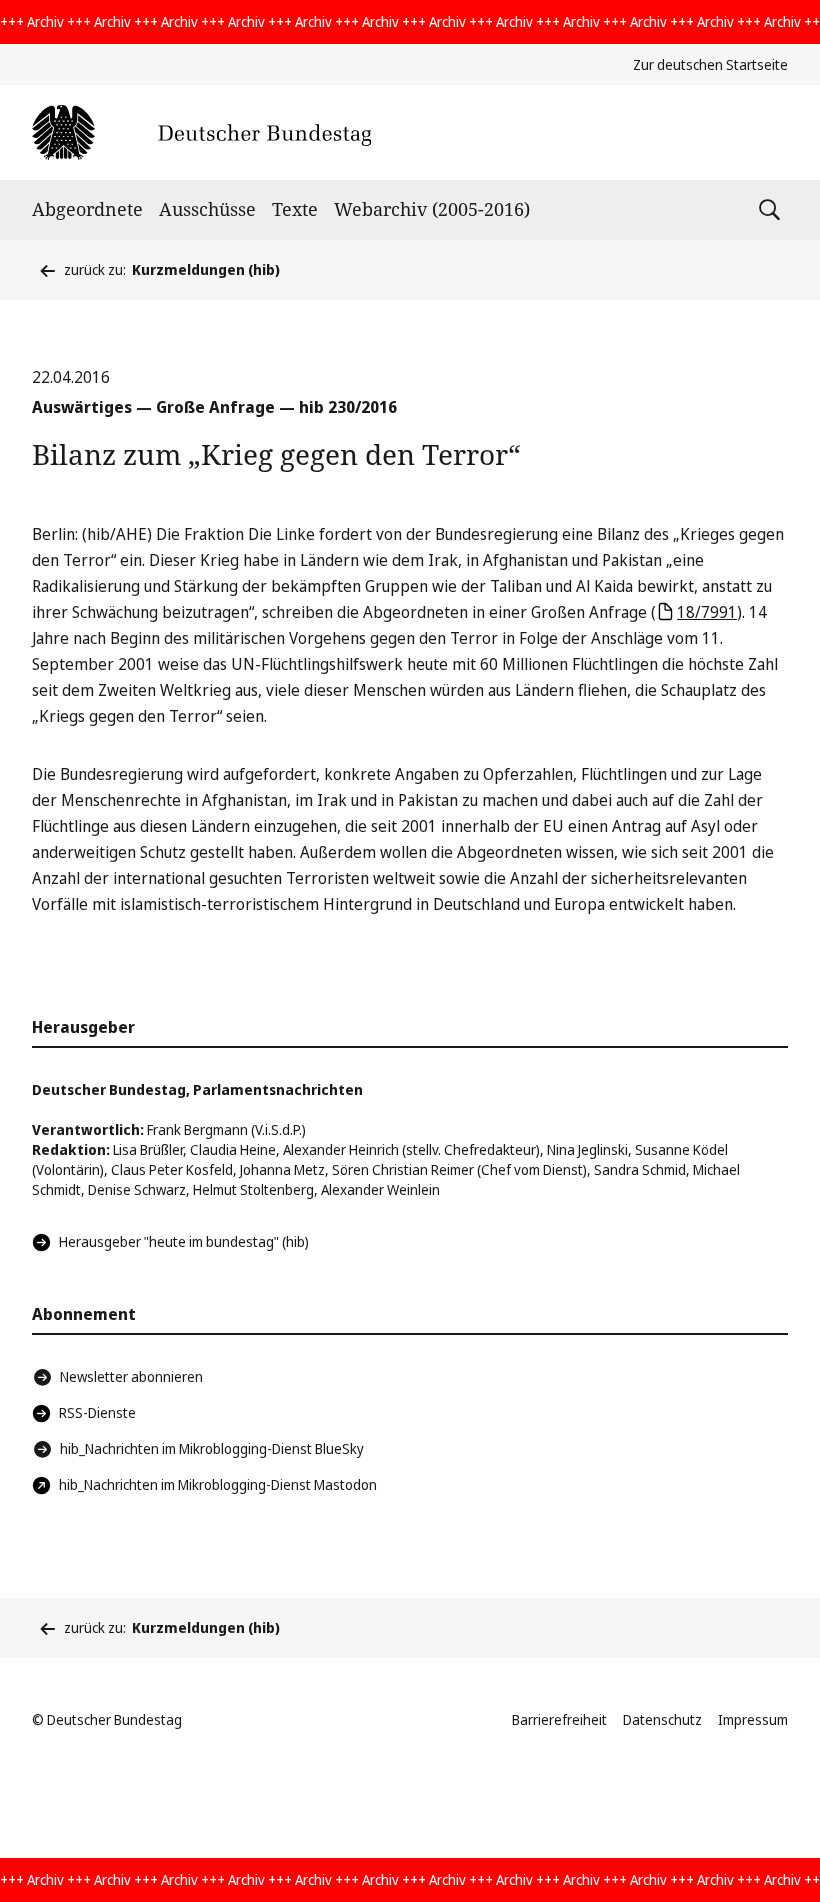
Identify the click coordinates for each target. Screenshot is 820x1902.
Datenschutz (662, 1719)
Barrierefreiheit (559, 1719)
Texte (295, 209)
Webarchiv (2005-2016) (432, 209)
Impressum (753, 1719)
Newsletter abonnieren (131, 1376)
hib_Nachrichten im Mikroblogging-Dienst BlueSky (212, 1448)
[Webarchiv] (201, 132)
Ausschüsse (207, 209)
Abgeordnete (87, 209)
